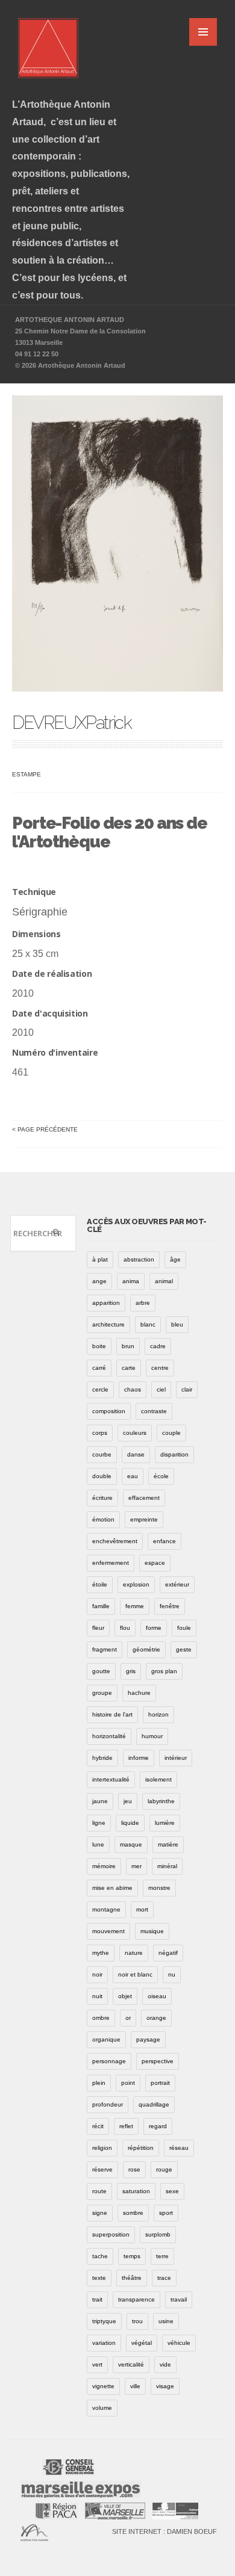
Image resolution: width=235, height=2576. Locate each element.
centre (160, 1368)
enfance (164, 1541)
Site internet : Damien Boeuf (164, 2531)
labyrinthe (161, 1801)
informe (139, 1758)
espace (155, 1563)
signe (100, 2213)
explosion (136, 1584)
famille (101, 1606)
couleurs (135, 1433)
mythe (101, 1953)
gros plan (164, 1671)
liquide (130, 1823)
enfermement (111, 1563)
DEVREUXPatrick (71, 723)
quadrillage (154, 2104)
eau (133, 1476)
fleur (98, 1628)
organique (106, 2039)
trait (97, 2299)
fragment (105, 1649)
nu (172, 1974)
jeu (128, 1801)
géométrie (146, 1649)
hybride (102, 1758)
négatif (168, 1953)
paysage (148, 2039)
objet (125, 1996)
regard (158, 2126)
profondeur (108, 2104)
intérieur (176, 1758)
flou (125, 1628)
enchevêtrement (115, 1541)
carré (99, 1368)
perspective (158, 2061)
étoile (100, 1584)
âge (175, 1259)
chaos (133, 1389)
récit (98, 2126)
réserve (102, 2169)
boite (99, 1346)
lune (98, 1844)
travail (179, 2299)
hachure (139, 1693)
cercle (100, 1389)
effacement (144, 1498)
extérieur (177, 1584)
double (102, 1476)
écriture (102, 1498)
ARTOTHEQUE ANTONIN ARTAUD (70, 320)
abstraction (139, 1259)
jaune (100, 1801)
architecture (108, 1324)
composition (109, 1411)
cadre (158, 1346)
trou (137, 2321)
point (128, 2083)
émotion (103, 1519)
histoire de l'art (112, 1714)
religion (102, 2148)
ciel (161, 1389)
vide (165, 2364)
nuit (97, 1996)
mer (136, 1866)
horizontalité (109, 1736)
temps (132, 2256)
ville (135, 2386)
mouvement (108, 1931)
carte (129, 1368)
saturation (136, 2191)
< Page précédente (45, 1129)
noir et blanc (135, 1974)
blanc (148, 1324)
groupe (102, 1693)
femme (135, 1606)
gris (131, 1671)
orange (156, 2018)
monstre (159, 1888)
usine (166, 2321)
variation (104, 2343)
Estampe (27, 774)
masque (131, 1844)
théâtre (132, 2278)
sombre (133, 2213)
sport (166, 2213)
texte (99, 2278)
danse (136, 1454)
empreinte (144, 1519)
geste (184, 1649)
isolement (158, 1779)
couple (171, 1433)
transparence (136, 2299)
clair (187, 1389)
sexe (172, 2191)
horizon (158, 1714)
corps (100, 1433)
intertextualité (111, 1779)
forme (154, 1628)
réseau (179, 2148)
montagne (106, 1909)
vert (97, 2364)
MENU (203, 32)
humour (152, 1736)
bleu (177, 1324)
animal (164, 1281)
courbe (102, 1454)
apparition (106, 1303)
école (161, 1476)
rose (134, 2169)
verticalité (131, 2364)
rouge (164, 2169)
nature (134, 1953)
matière (168, 1844)
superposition (111, 2234)
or (128, 2018)
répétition (141, 2148)
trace (164, 2278)
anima (131, 1281)
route (99, 2191)
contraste (154, 1411)
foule (184, 1628)
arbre (143, 1303)
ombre (101, 2018)
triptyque (104, 2321)
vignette (103, 2386)
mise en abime (112, 1888)
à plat (100, 1259)
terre (162, 2256)
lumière (165, 1823)
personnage (109, 2061)
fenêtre (170, 1606)
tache (100, 2256)
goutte (101, 1671)
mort (142, 1909)
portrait (160, 2083)
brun (128, 1346)
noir (97, 1974)
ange (99, 1281)
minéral (167, 1866)
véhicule (179, 2343)
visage (165, 2386)
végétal (142, 2343)
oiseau (157, 1996)
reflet (126, 2126)
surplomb (158, 2234)
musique (152, 1931)
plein (99, 2083)
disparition (174, 1454)
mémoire (104, 1866)
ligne (99, 1823)
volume (102, 2408)
